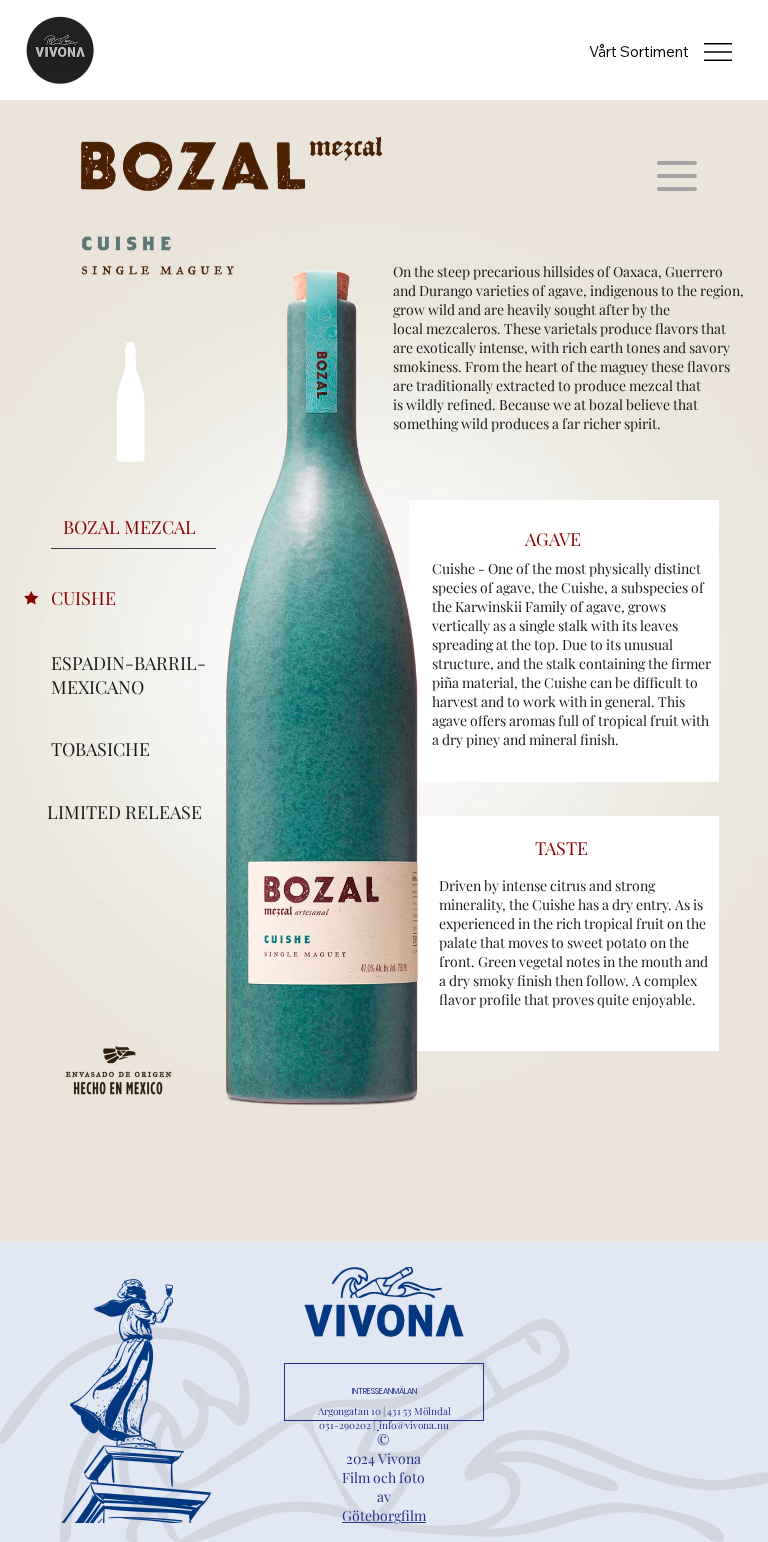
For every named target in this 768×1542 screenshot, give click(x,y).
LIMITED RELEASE (124, 812)
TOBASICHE (100, 749)
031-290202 (345, 1425)
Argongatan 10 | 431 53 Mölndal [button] (384, 1411)
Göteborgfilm (384, 1515)
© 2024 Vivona (383, 1449)
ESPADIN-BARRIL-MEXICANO (128, 675)
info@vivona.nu (414, 1425)
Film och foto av (383, 1487)
